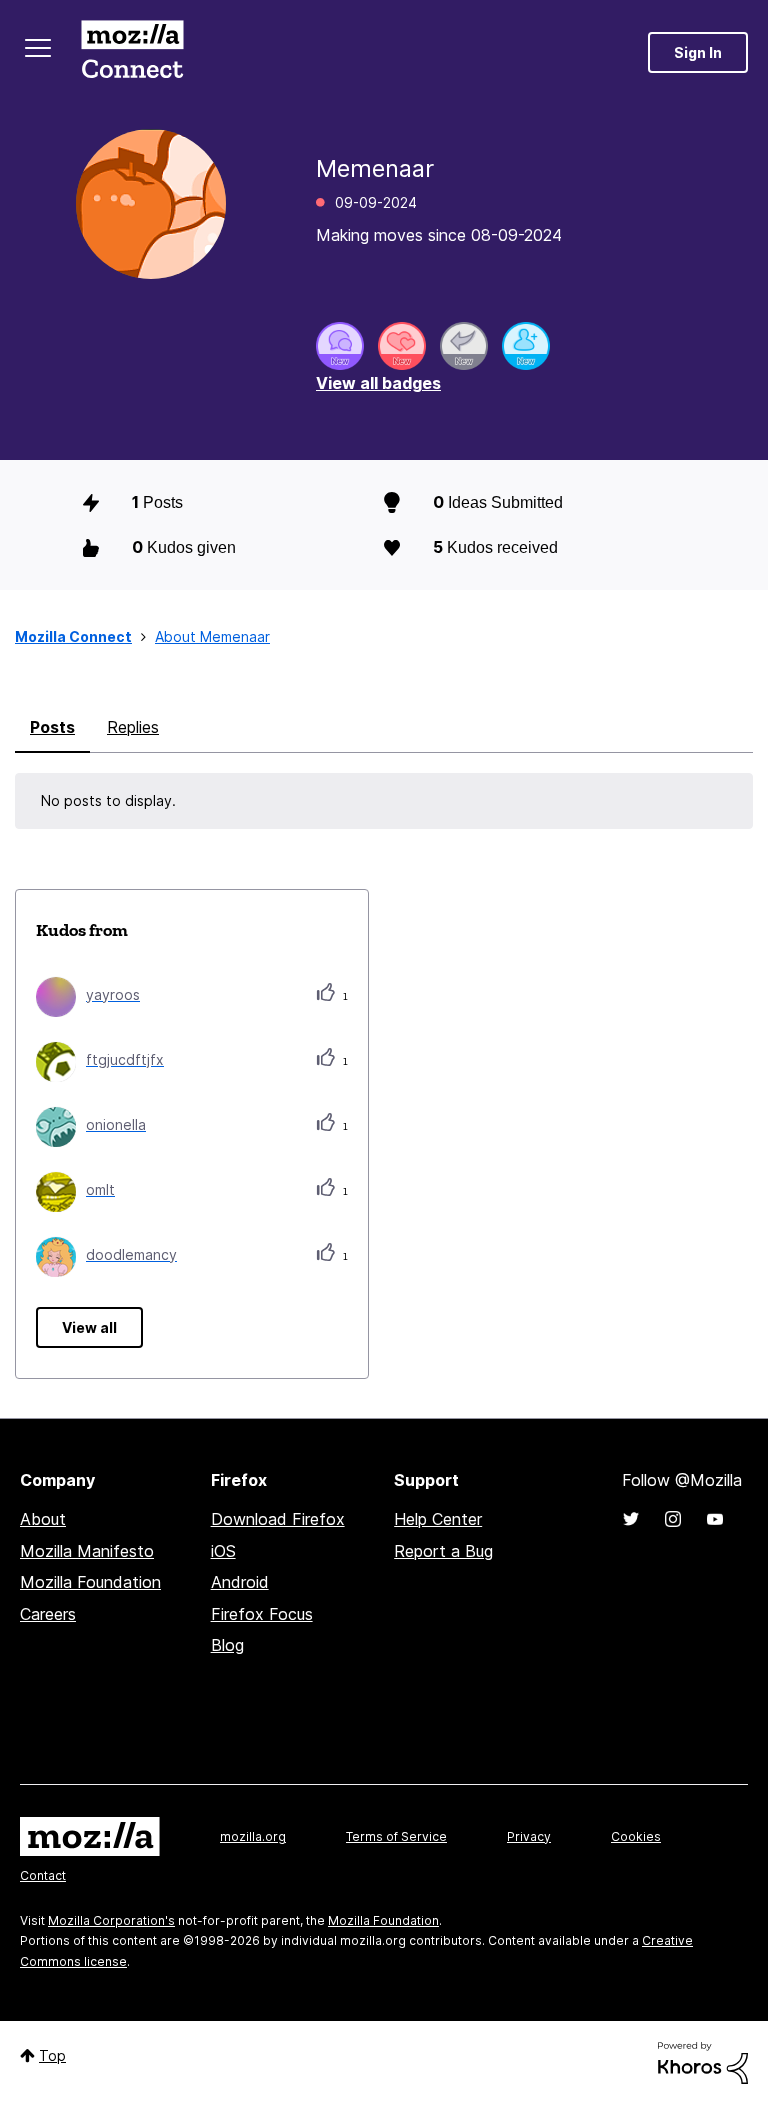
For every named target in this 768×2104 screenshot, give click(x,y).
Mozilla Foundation (90, 1582)
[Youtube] (715, 1519)
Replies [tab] (133, 727)
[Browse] (38, 48)
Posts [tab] (52, 727)
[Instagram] (673, 1519)
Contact (43, 1875)
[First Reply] (464, 346)
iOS (223, 1551)
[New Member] (526, 346)
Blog (227, 1645)
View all (89, 1327)
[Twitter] (631, 1519)
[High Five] (402, 346)
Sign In (698, 52)
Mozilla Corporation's (111, 1920)
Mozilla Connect (132, 52)
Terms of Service (396, 1836)
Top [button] (52, 2055)
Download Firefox (278, 1519)
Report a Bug (443, 1551)
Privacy (529, 1836)
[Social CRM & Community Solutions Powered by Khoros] (703, 2061)
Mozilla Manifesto (87, 1551)
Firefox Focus (262, 1614)
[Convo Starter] (340, 346)
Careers (48, 1614)
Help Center (438, 1519)
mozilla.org (253, 1836)
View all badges (378, 383)
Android (240, 1582)
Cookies (636, 1836)
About (43, 1519)
